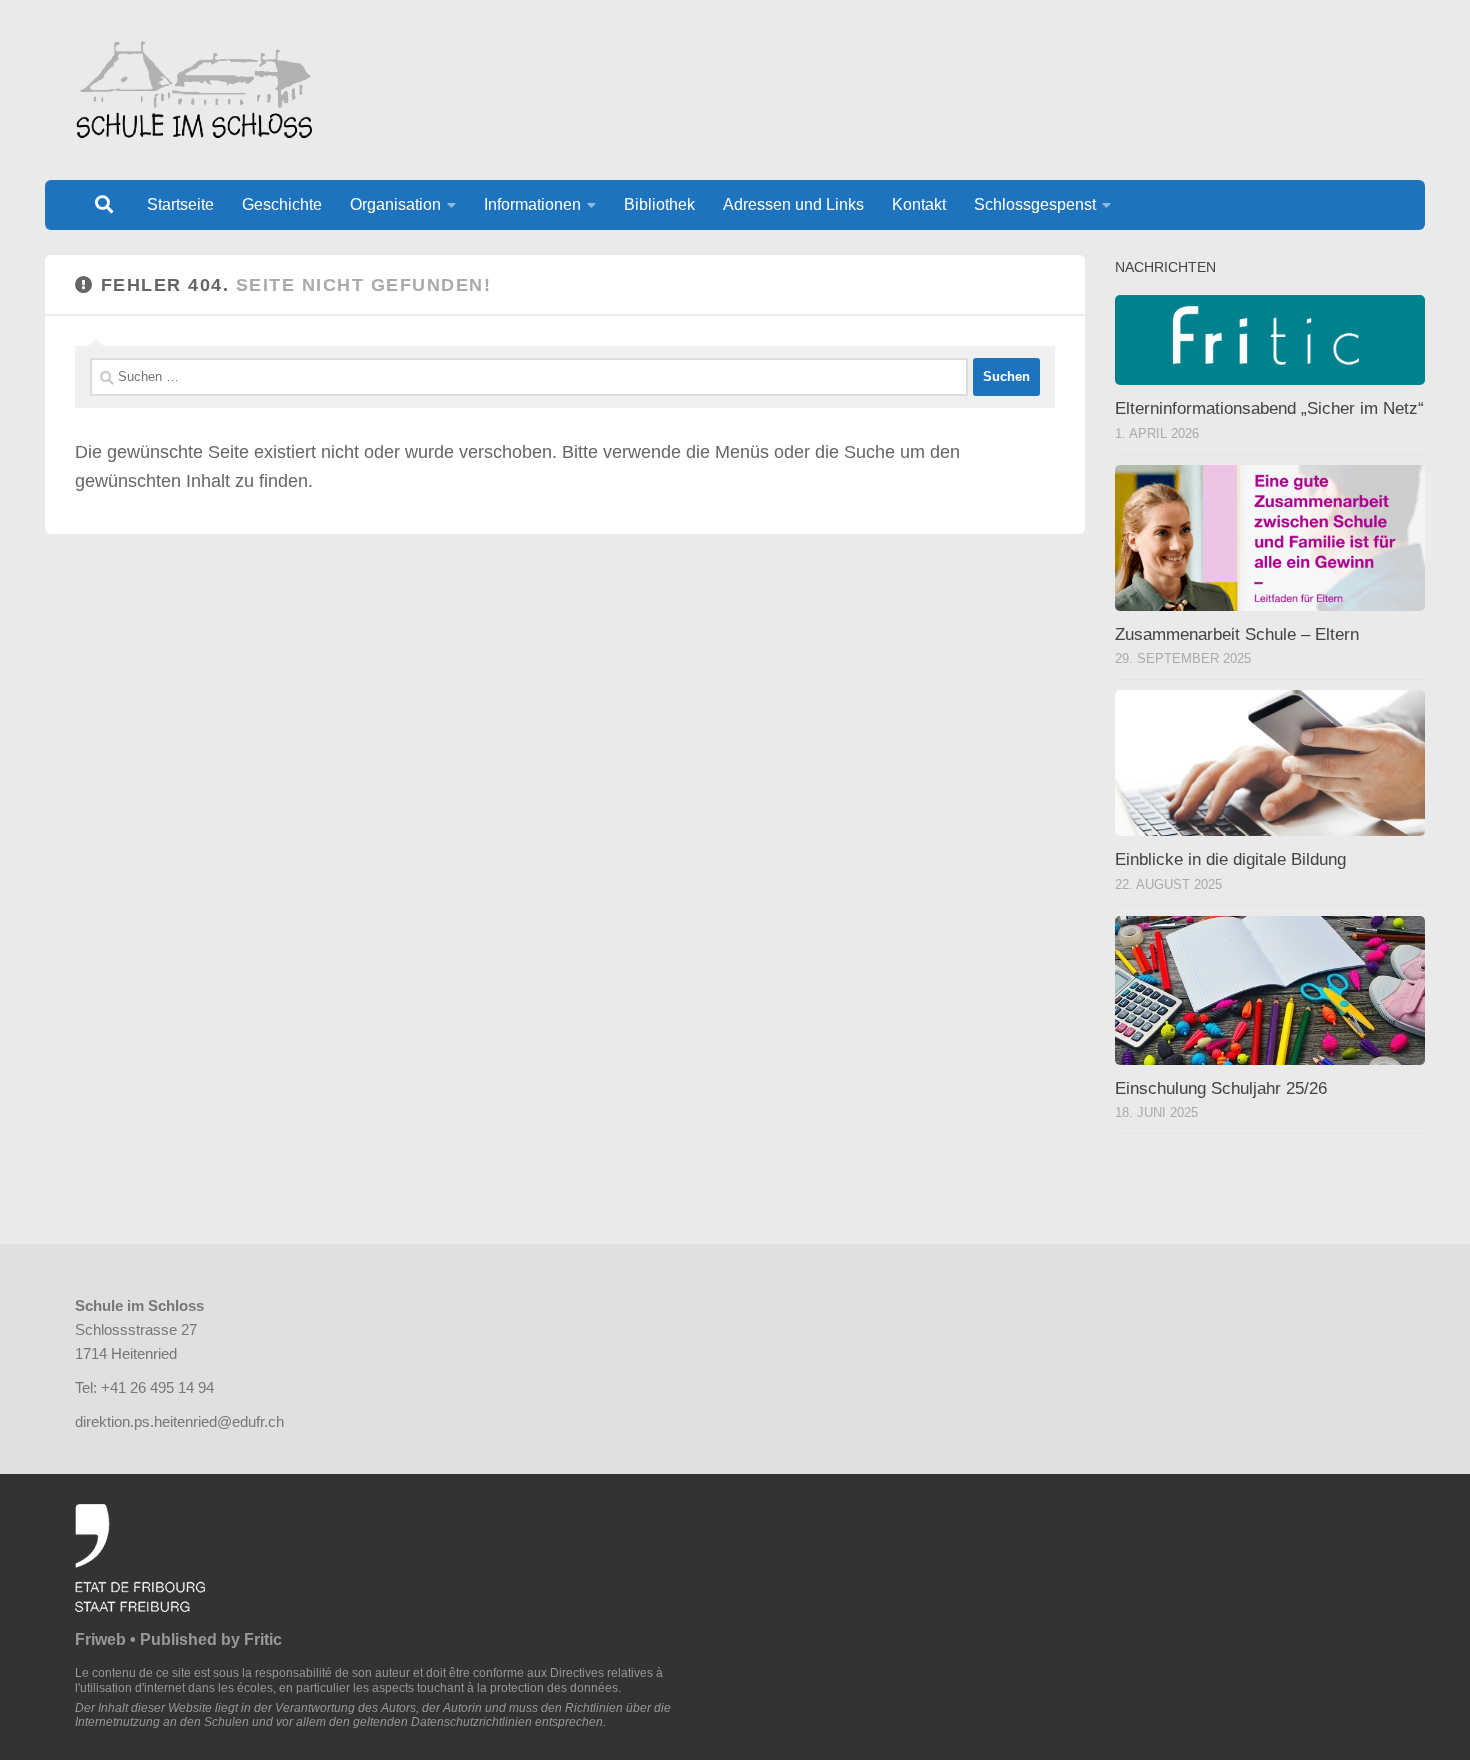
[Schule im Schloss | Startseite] (194, 90)
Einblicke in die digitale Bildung (1230, 859)
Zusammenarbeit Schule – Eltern (1237, 634)
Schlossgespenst (1035, 204)
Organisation (395, 204)
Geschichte (282, 204)
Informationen (532, 204)
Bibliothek (659, 204)
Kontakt (919, 204)
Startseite (180, 204)
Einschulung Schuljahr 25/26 (1221, 1088)
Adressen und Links (793, 204)
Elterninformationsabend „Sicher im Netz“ (1269, 408)
